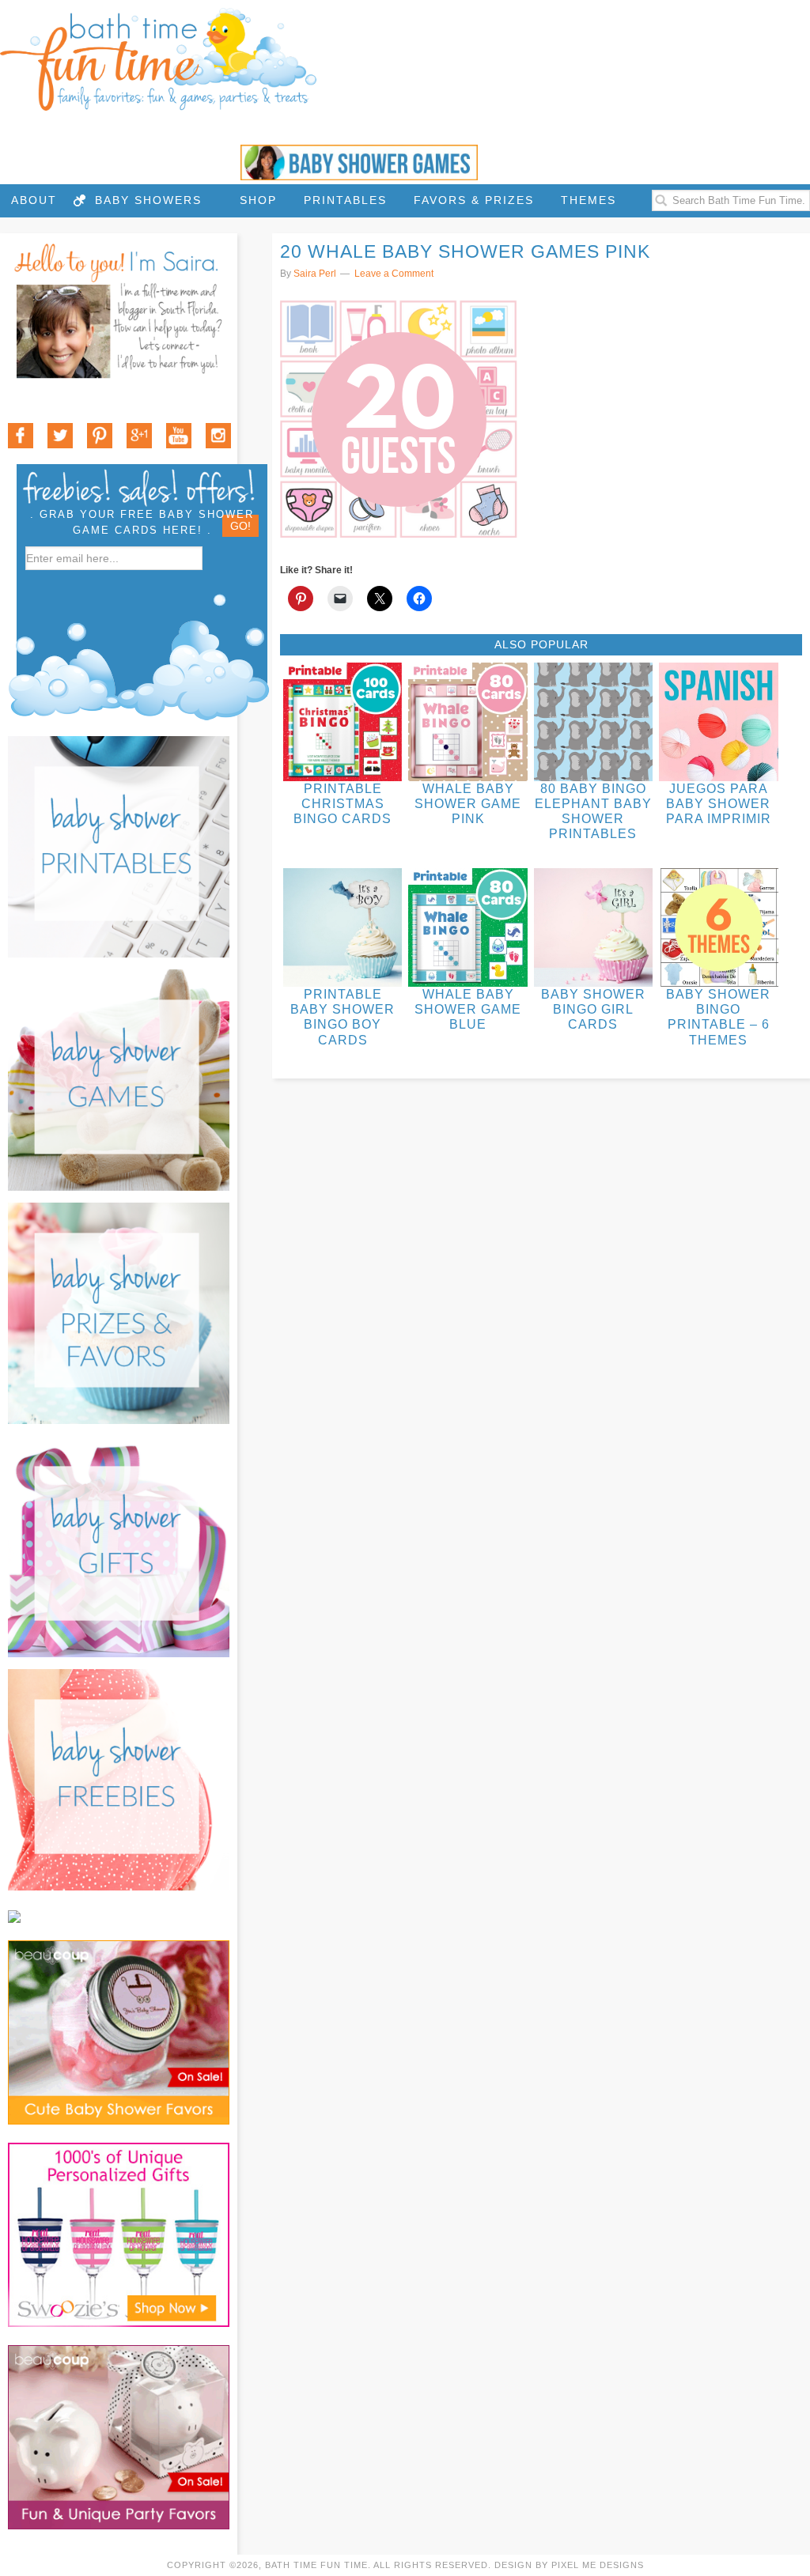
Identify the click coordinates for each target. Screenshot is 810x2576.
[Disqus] (541, 1308)
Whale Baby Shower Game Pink (468, 804)
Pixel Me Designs (598, 2565)
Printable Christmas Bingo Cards (343, 804)
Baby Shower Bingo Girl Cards (593, 1009)
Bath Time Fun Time (158, 59)
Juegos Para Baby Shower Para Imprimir (719, 804)
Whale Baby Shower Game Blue (468, 1009)
